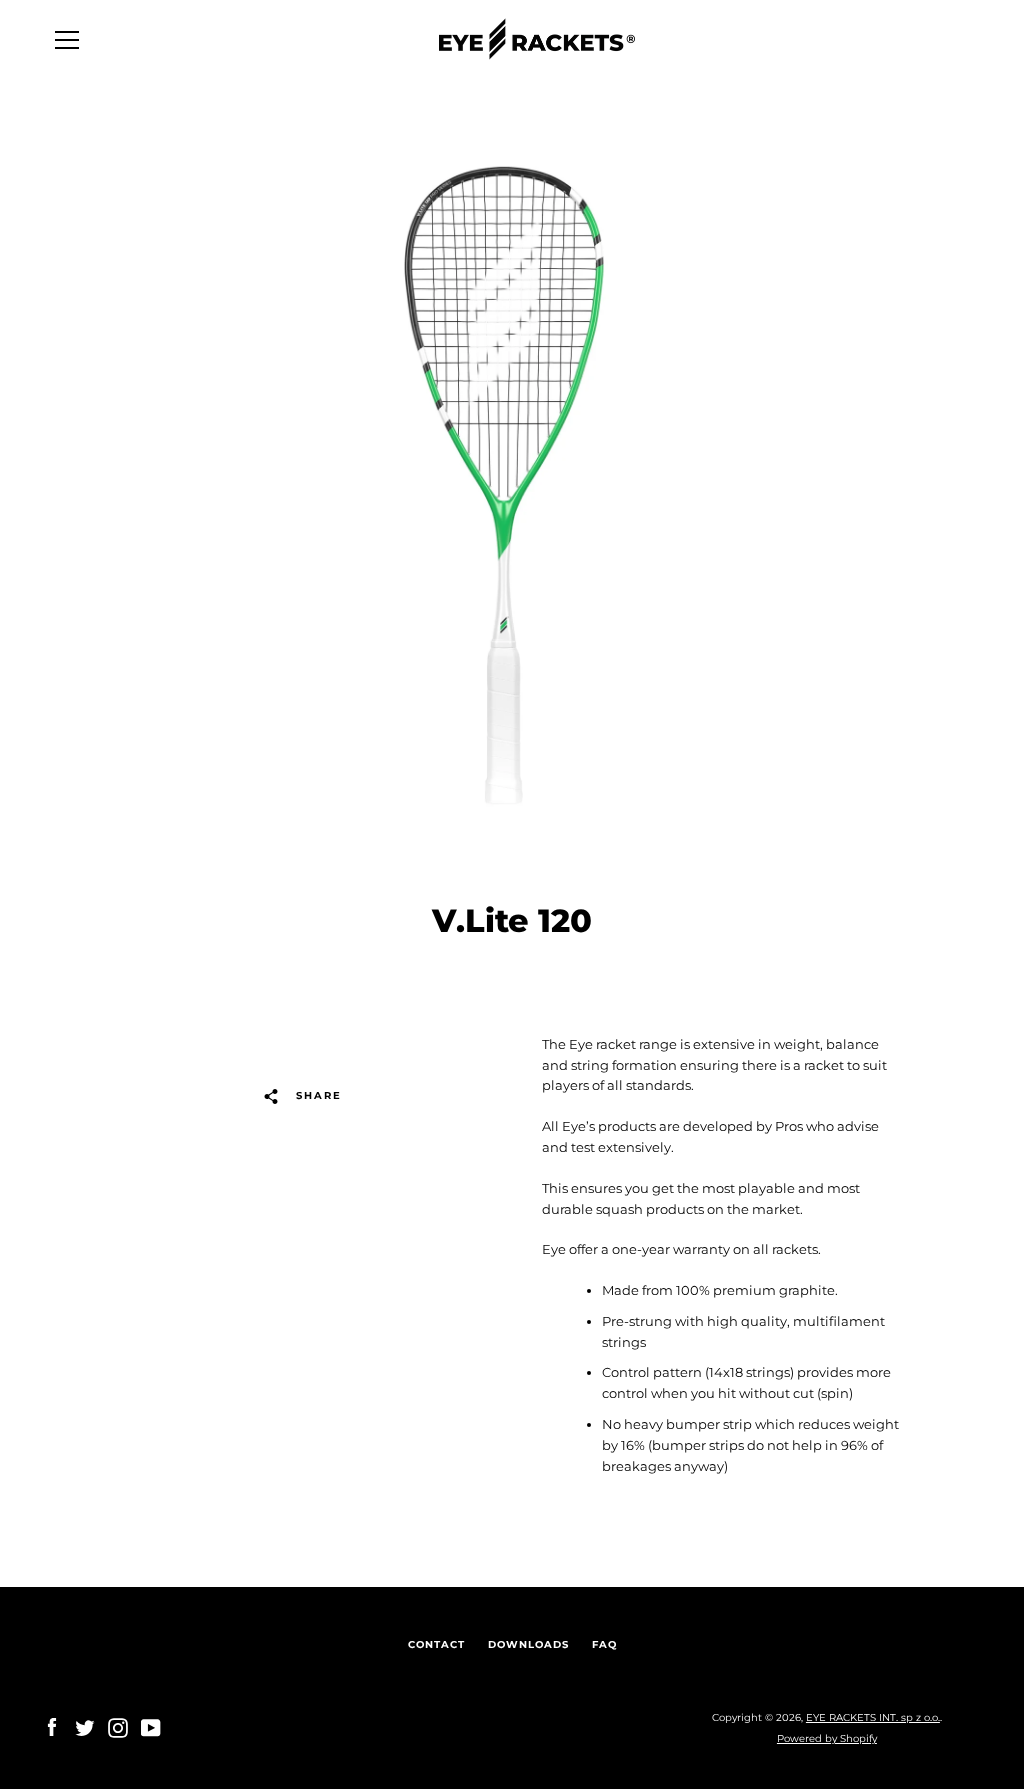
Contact (436, 1644)
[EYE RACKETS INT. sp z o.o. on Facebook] (52, 1727)
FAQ (604, 1644)
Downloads (528, 1644)
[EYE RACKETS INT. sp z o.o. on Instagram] (118, 1727)
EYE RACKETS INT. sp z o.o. (873, 1717)
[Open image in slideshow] (512, 485)
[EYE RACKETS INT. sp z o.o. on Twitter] (85, 1727)
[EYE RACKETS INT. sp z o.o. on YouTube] (151, 1727)
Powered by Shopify (827, 1738)
